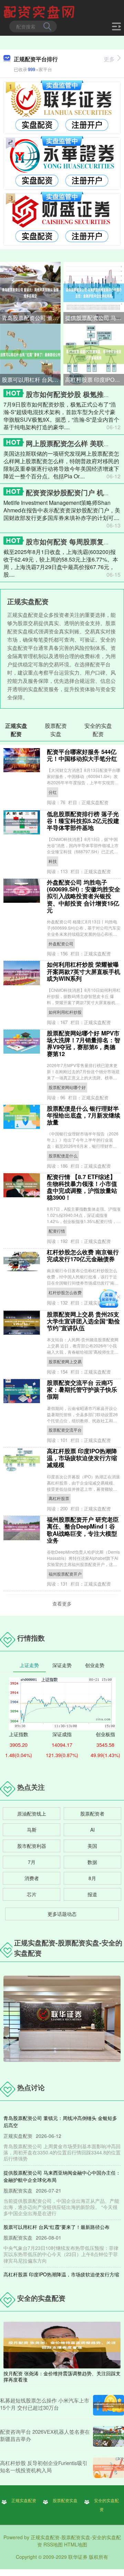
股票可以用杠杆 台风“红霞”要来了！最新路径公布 (31, 380)
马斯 (32, 1830)
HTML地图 (76, 2544)
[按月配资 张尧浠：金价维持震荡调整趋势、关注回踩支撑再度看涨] (62, 2344)
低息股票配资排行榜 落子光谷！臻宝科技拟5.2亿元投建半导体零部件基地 (83, 821)
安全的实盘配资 (106, 2505)
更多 (109, 59)
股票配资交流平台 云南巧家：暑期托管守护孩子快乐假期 (82, 1389)
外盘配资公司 (61, 943)
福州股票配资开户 (65, 1574)
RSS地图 (53, 2544)
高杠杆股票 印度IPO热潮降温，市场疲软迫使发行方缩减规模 (95, 380)
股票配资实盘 (65, 2500)
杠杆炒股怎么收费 (65, 1292)
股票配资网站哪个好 (67, 1087)
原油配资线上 (32, 1813)
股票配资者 (92, 1813)
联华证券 (78, 2557)
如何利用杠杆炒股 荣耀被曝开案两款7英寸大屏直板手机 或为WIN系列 (84, 971)
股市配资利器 (32, 1846)
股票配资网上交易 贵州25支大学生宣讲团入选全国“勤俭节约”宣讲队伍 (83, 1321)
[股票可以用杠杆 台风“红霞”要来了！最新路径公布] (30, 354)
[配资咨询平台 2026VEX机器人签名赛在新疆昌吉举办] (108, 2436)
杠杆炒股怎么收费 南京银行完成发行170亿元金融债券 (83, 1255)
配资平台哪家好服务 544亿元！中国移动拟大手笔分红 (82, 755)
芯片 (32, 1894)
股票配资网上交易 (65, 1361)
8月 (92, 1878)
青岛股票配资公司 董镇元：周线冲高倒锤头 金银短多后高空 (31, 318)
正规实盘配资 (24, 2500)
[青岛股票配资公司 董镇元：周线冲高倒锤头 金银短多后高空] (30, 292)
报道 (92, 1894)
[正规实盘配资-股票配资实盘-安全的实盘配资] (40, 11)
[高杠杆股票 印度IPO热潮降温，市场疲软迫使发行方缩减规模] (94, 354)
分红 (53, 792)
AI (92, 1830)
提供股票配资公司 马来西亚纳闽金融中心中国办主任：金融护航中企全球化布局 (95, 318)
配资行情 (57, 1231)
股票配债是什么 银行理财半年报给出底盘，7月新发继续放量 (84, 1115)
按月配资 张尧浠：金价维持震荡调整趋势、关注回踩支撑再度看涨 (62, 2376)
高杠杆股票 (59, 1498)
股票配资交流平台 (65, 1430)
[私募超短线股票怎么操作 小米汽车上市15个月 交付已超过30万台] (108, 2405)
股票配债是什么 (63, 1156)
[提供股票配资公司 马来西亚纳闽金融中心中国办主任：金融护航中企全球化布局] (94, 292)
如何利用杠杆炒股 (65, 1012)
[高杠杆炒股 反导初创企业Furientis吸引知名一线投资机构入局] (108, 2468)
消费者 (32, 1878)
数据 (92, 1862)
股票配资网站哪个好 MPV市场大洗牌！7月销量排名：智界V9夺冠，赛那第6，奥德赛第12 (84, 1043)
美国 (92, 1846)
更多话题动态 (62, 1914)
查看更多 (62, 1603)
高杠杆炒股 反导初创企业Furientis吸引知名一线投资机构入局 (44, 2466)
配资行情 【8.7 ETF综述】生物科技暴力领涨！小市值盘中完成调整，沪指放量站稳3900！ (82, 1187)
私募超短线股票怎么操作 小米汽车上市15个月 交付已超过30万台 (45, 2404)
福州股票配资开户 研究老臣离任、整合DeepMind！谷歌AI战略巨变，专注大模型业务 (83, 1530)
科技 (53, 861)
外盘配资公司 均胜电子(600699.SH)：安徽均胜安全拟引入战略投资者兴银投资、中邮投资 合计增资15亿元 (84, 896)
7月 (32, 1862)
